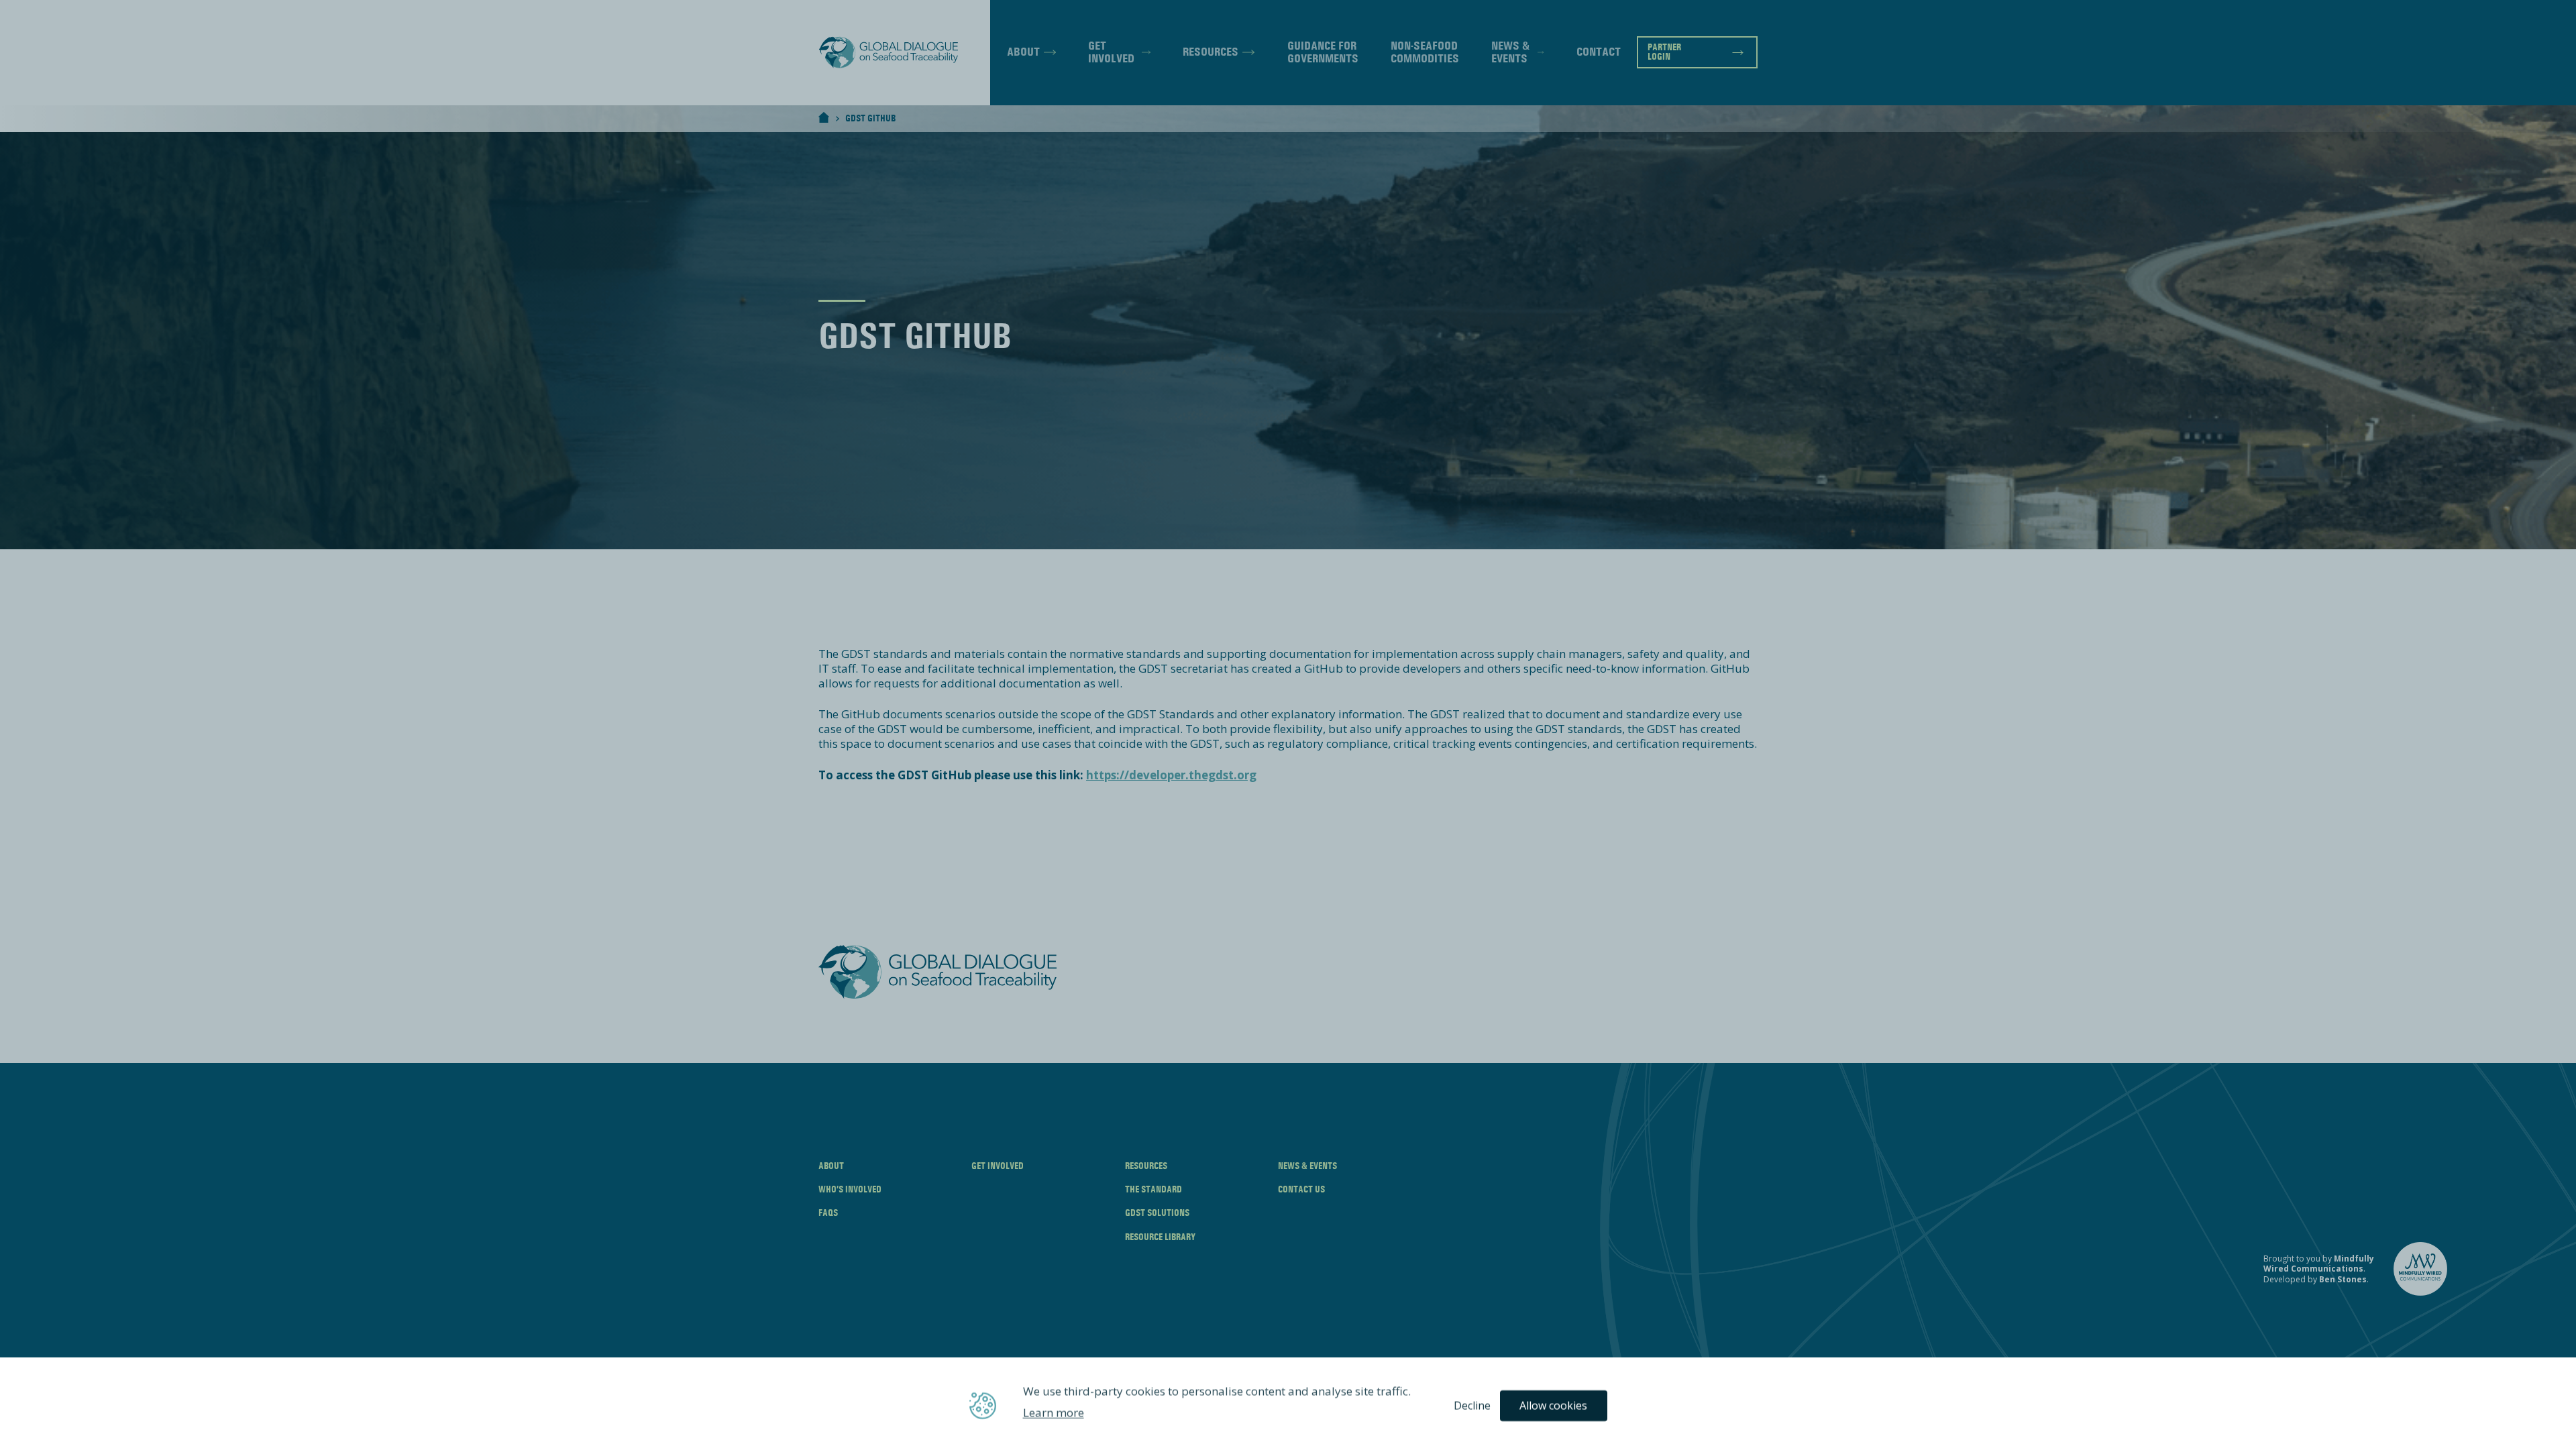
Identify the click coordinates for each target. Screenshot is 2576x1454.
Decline (1472, 1406)
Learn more (1054, 1413)
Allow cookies (1553, 1406)
